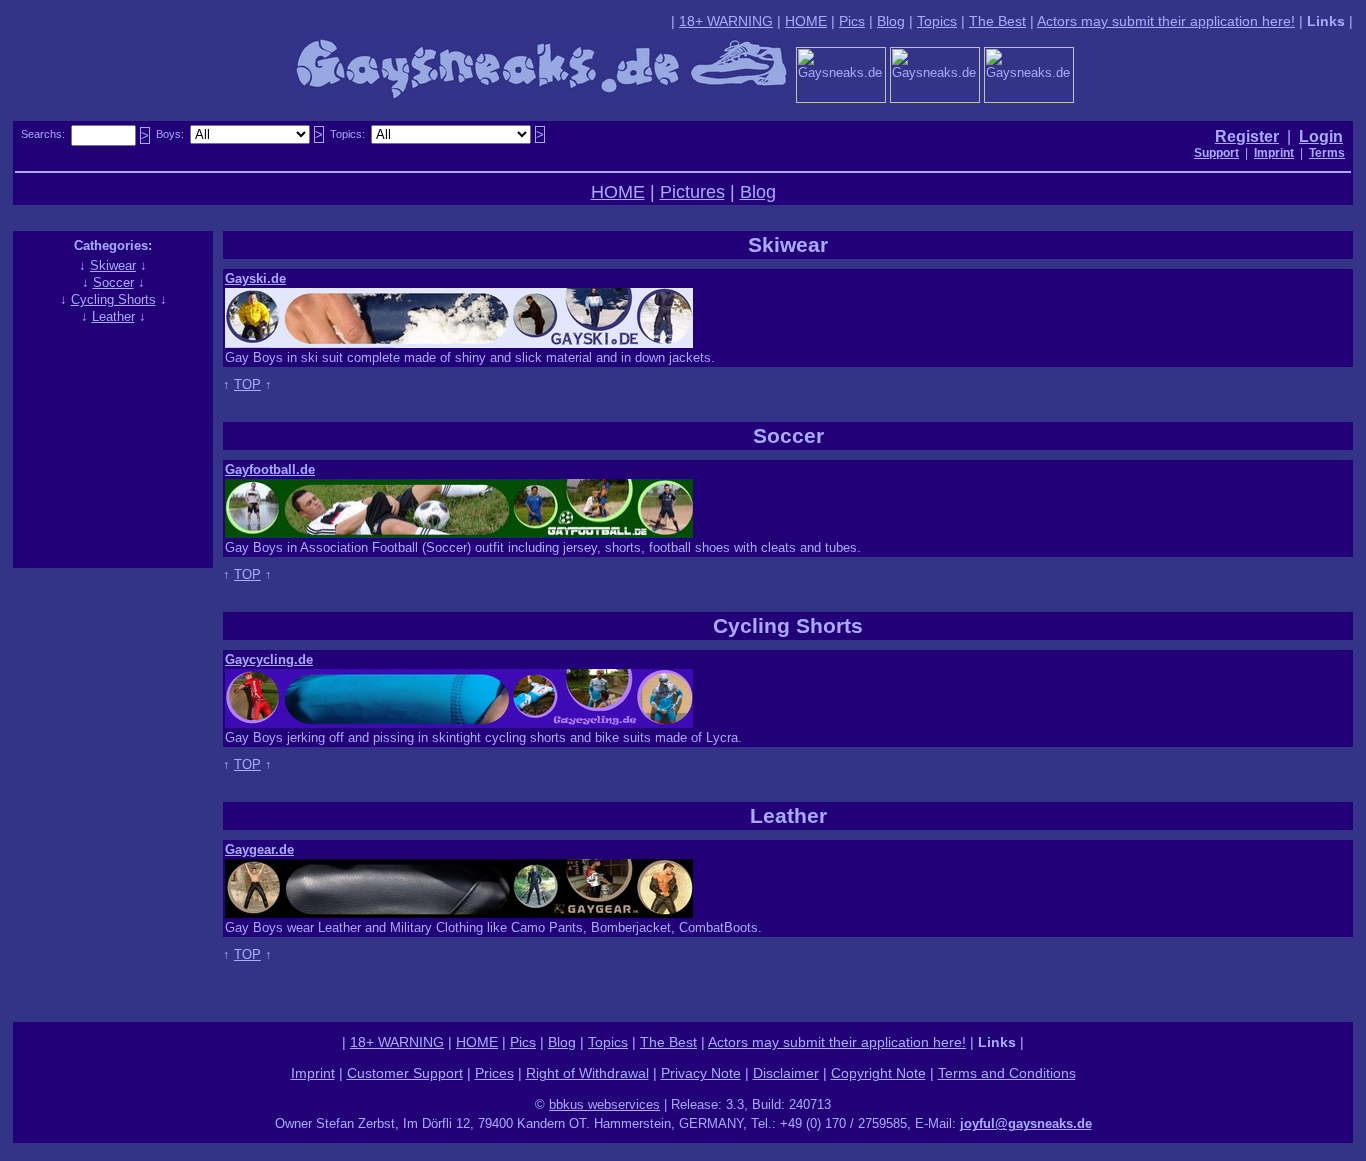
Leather (113, 316)
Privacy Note (701, 1073)
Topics (937, 21)
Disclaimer (786, 1073)
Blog (891, 21)
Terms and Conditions (1007, 1073)
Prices (494, 1073)
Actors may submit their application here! (1166, 21)
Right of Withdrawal (587, 1073)
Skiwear (113, 265)
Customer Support (405, 1073)
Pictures (692, 192)
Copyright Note (878, 1073)
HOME (806, 21)
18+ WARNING (726, 21)
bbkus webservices (604, 1104)
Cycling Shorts (113, 299)
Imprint (313, 1073)
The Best (997, 21)
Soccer (113, 282)
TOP (247, 384)
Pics (852, 21)
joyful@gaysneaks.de (1026, 1123)
